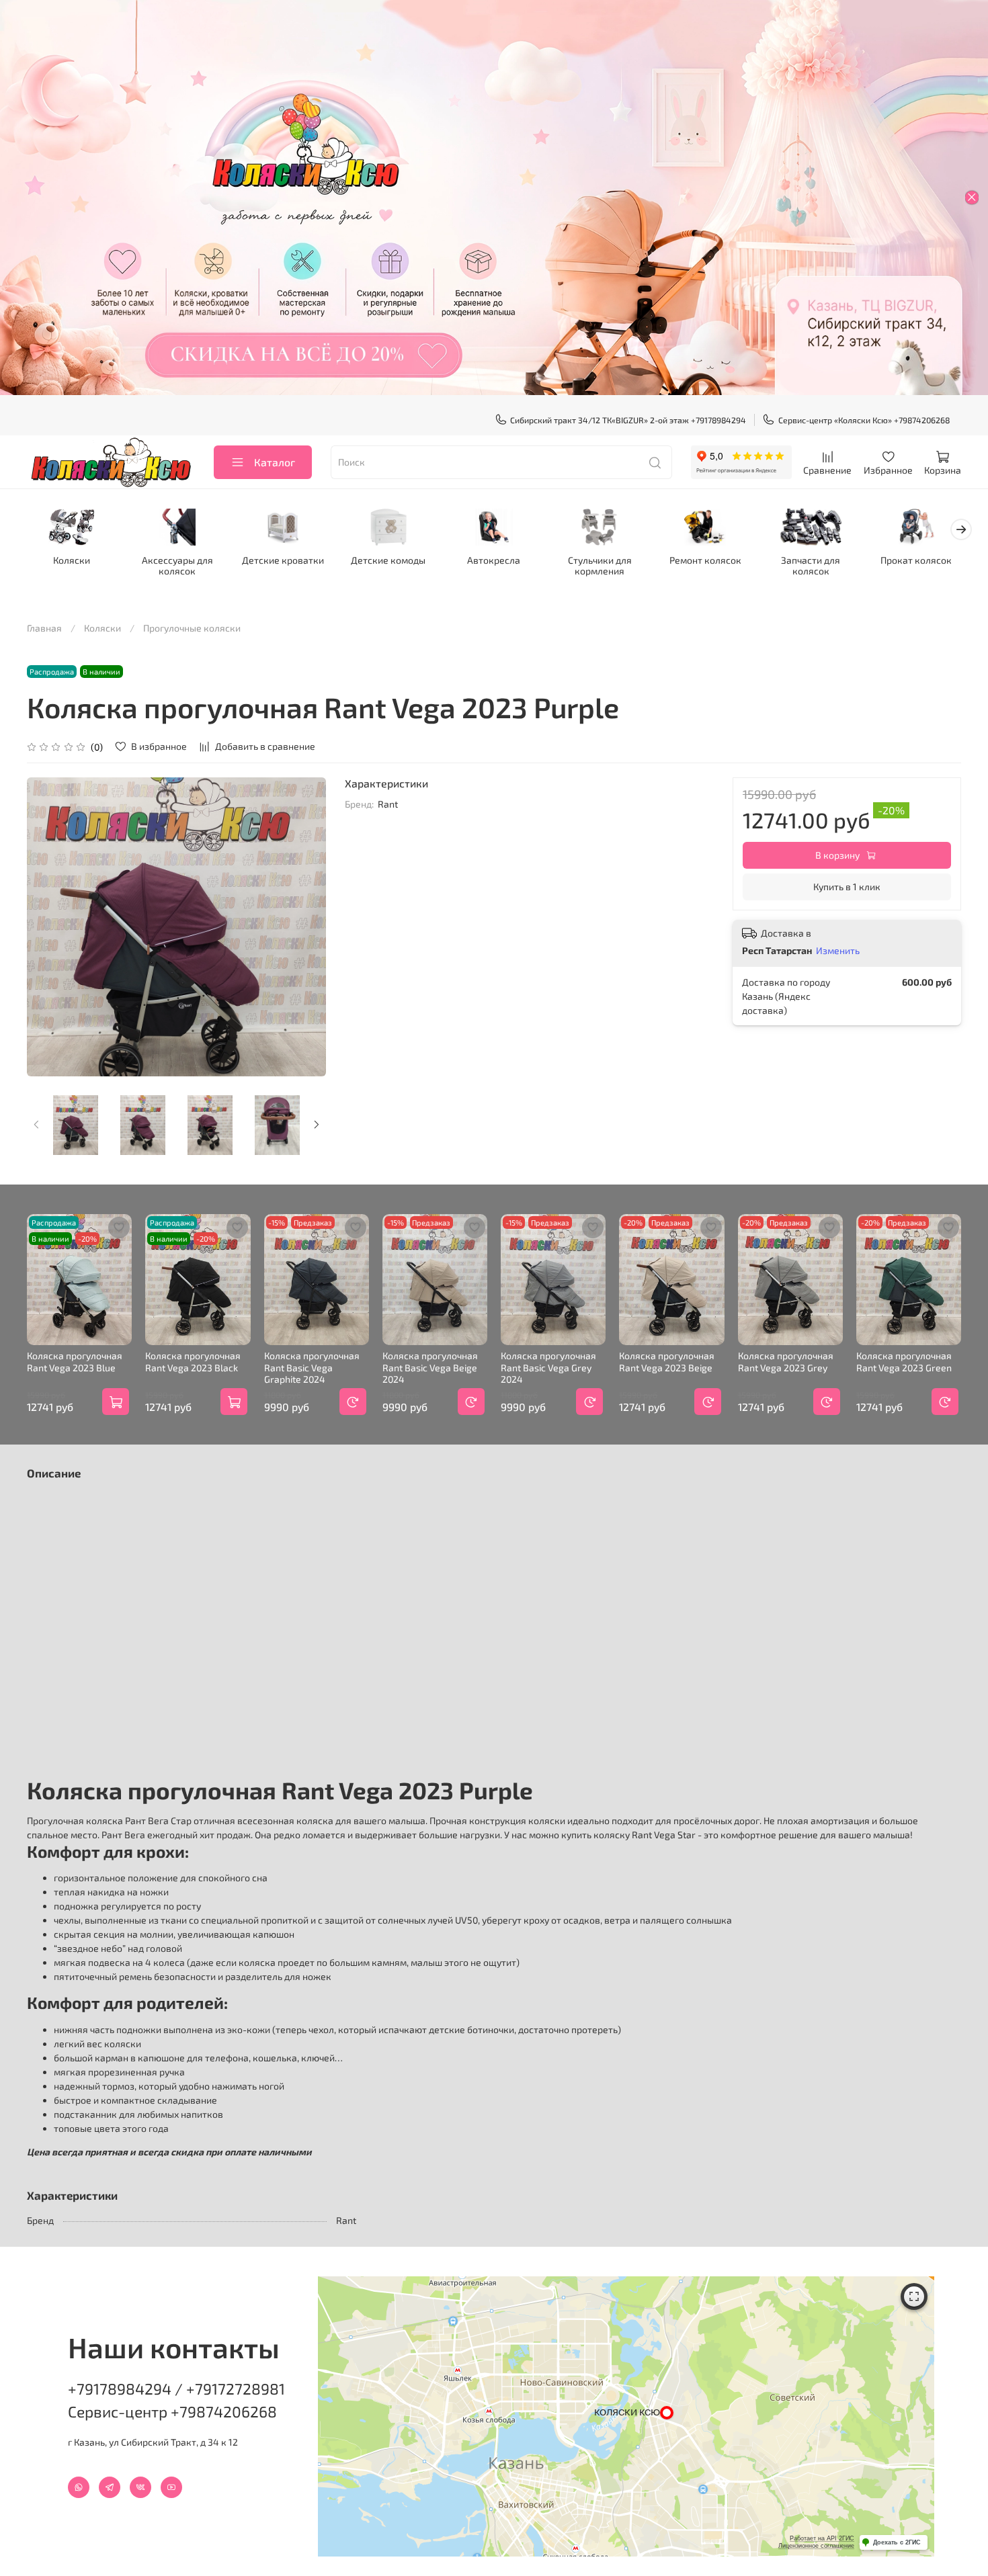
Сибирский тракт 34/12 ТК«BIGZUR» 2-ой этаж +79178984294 (628, 420)
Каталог (275, 462)
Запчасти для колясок (811, 566)
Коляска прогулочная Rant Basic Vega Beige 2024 (430, 1367)
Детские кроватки (283, 561)
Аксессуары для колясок (177, 566)
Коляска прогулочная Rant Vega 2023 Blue (75, 1362)
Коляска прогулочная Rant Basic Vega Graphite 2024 (312, 1367)
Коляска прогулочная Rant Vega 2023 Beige (667, 1362)
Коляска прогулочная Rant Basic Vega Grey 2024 (548, 1367)
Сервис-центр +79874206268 (172, 2411)
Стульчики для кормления (600, 566)
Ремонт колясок (705, 561)
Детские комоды (388, 561)
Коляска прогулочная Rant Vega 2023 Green (904, 1362)
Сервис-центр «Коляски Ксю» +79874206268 (864, 420)
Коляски (72, 561)
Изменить (838, 950)
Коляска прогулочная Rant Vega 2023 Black (193, 1362)
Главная (44, 628)
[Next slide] (307, 927)
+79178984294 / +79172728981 (176, 2389)
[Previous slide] (46, 927)
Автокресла (494, 561)
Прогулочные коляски (192, 628)
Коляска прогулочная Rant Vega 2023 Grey (786, 1362)
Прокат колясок (916, 561)
